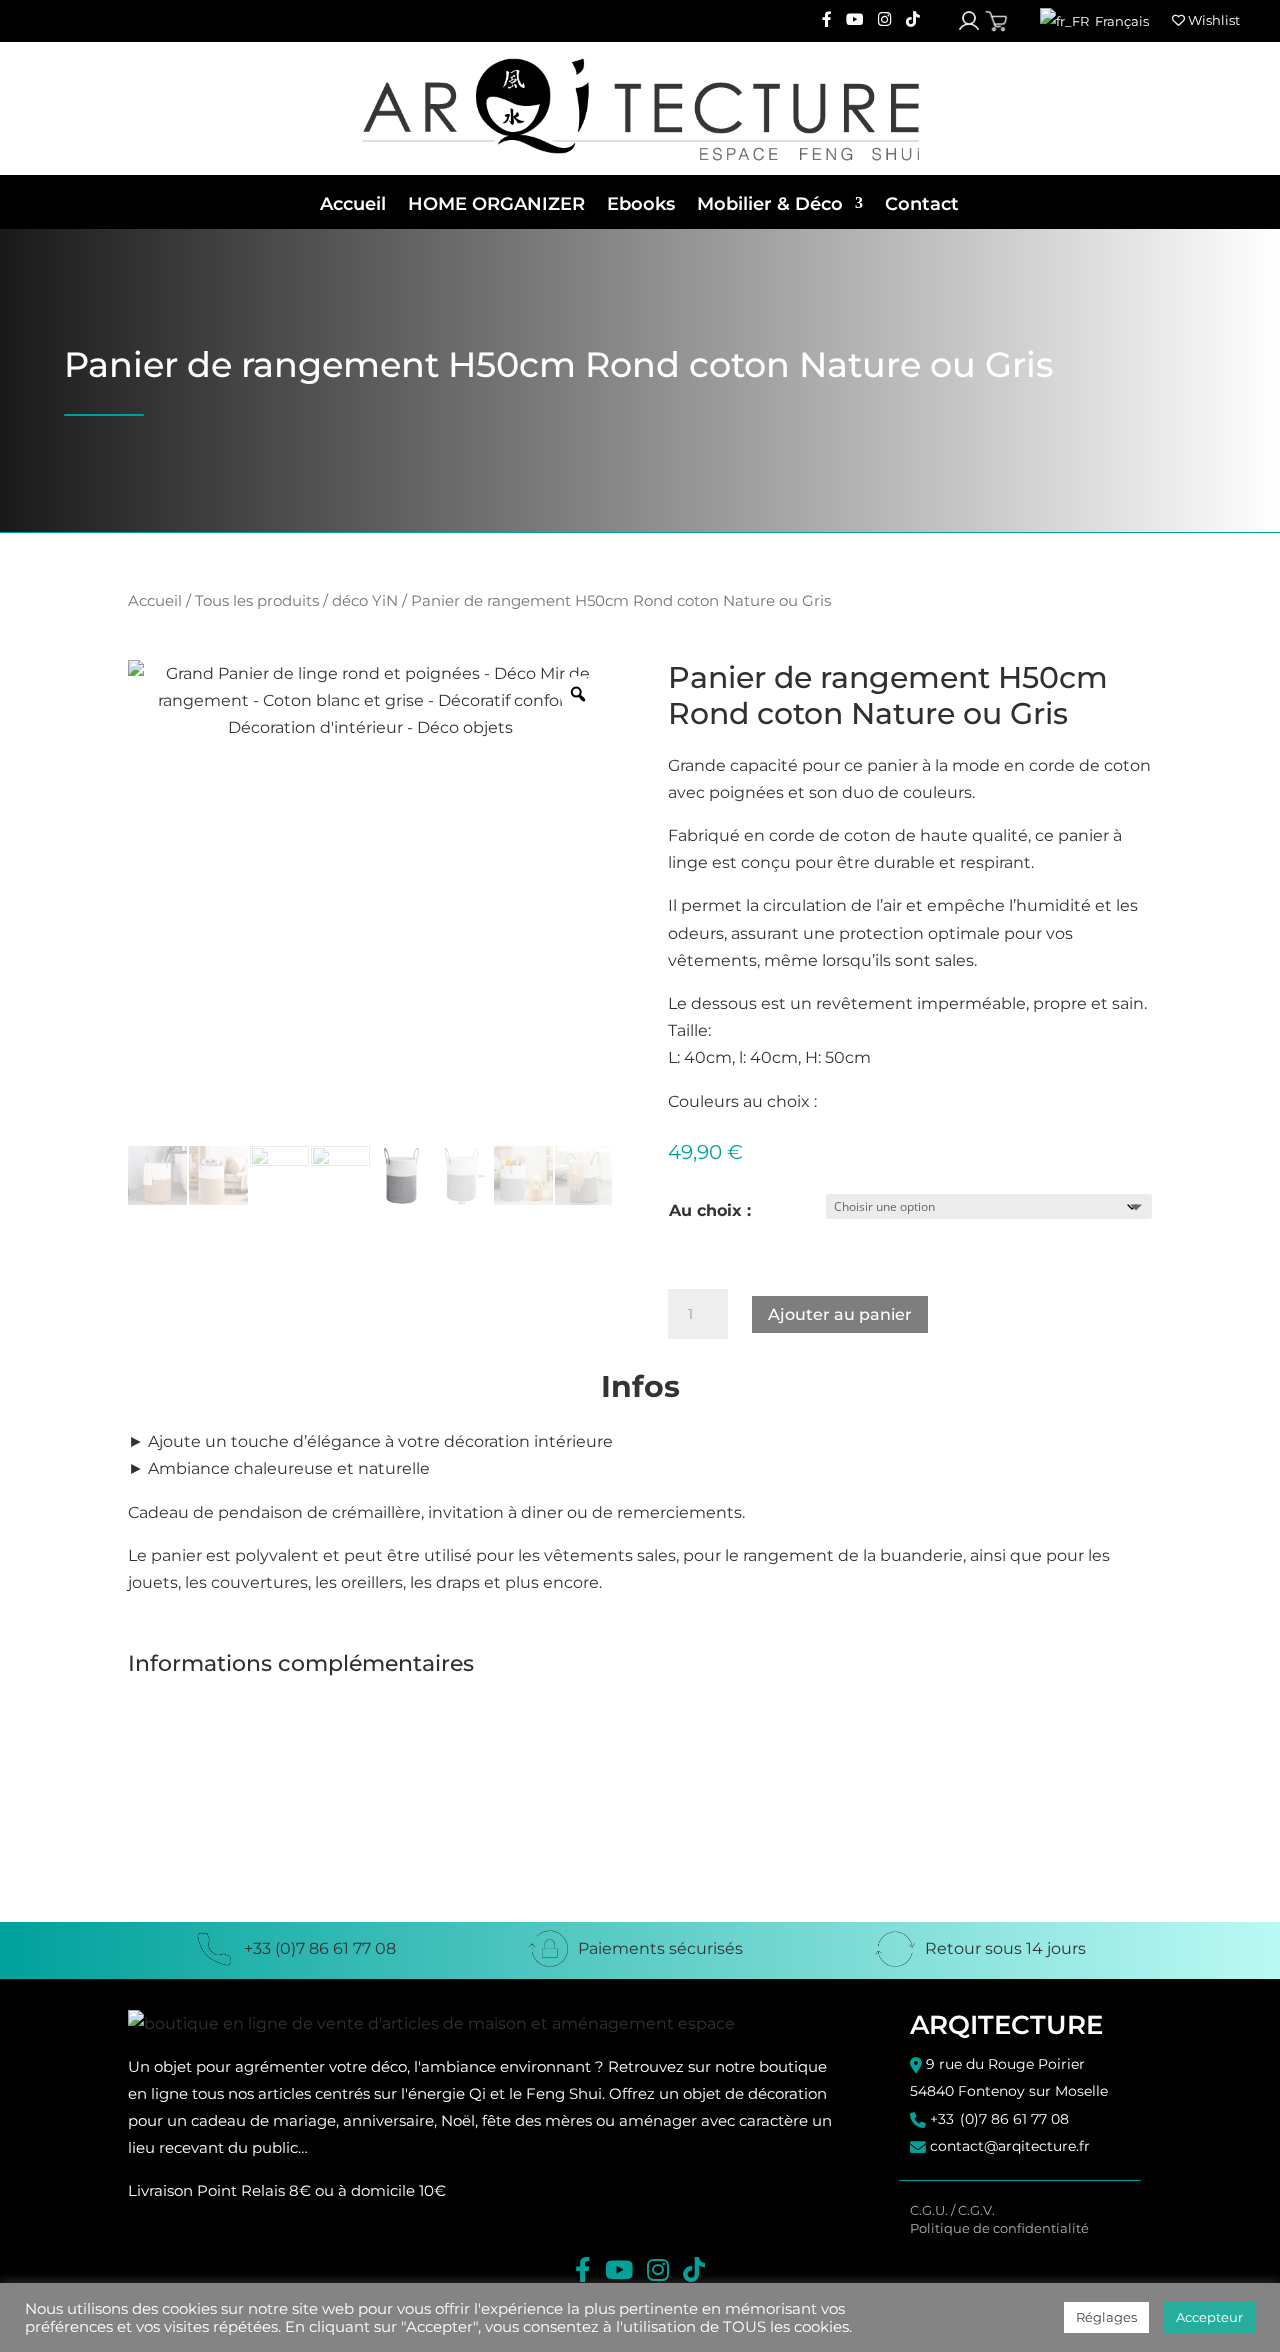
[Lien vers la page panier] (996, 21)
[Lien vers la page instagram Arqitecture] (885, 20)
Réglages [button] (1106, 2317)
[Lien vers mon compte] (969, 21)
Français (1120, 21)
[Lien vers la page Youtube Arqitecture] (855, 20)
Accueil (353, 204)
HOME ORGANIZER (496, 204)
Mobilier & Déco (770, 204)
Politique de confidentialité (999, 2228)
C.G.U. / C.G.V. (952, 2210)
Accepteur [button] (1209, 2317)
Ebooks (641, 204)
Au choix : (710, 1210)
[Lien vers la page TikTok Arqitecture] (913, 20)
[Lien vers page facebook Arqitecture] (827, 20)
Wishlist (1212, 20)
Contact (922, 204)
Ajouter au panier (840, 1314)
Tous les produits (257, 601)
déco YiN (365, 601)
